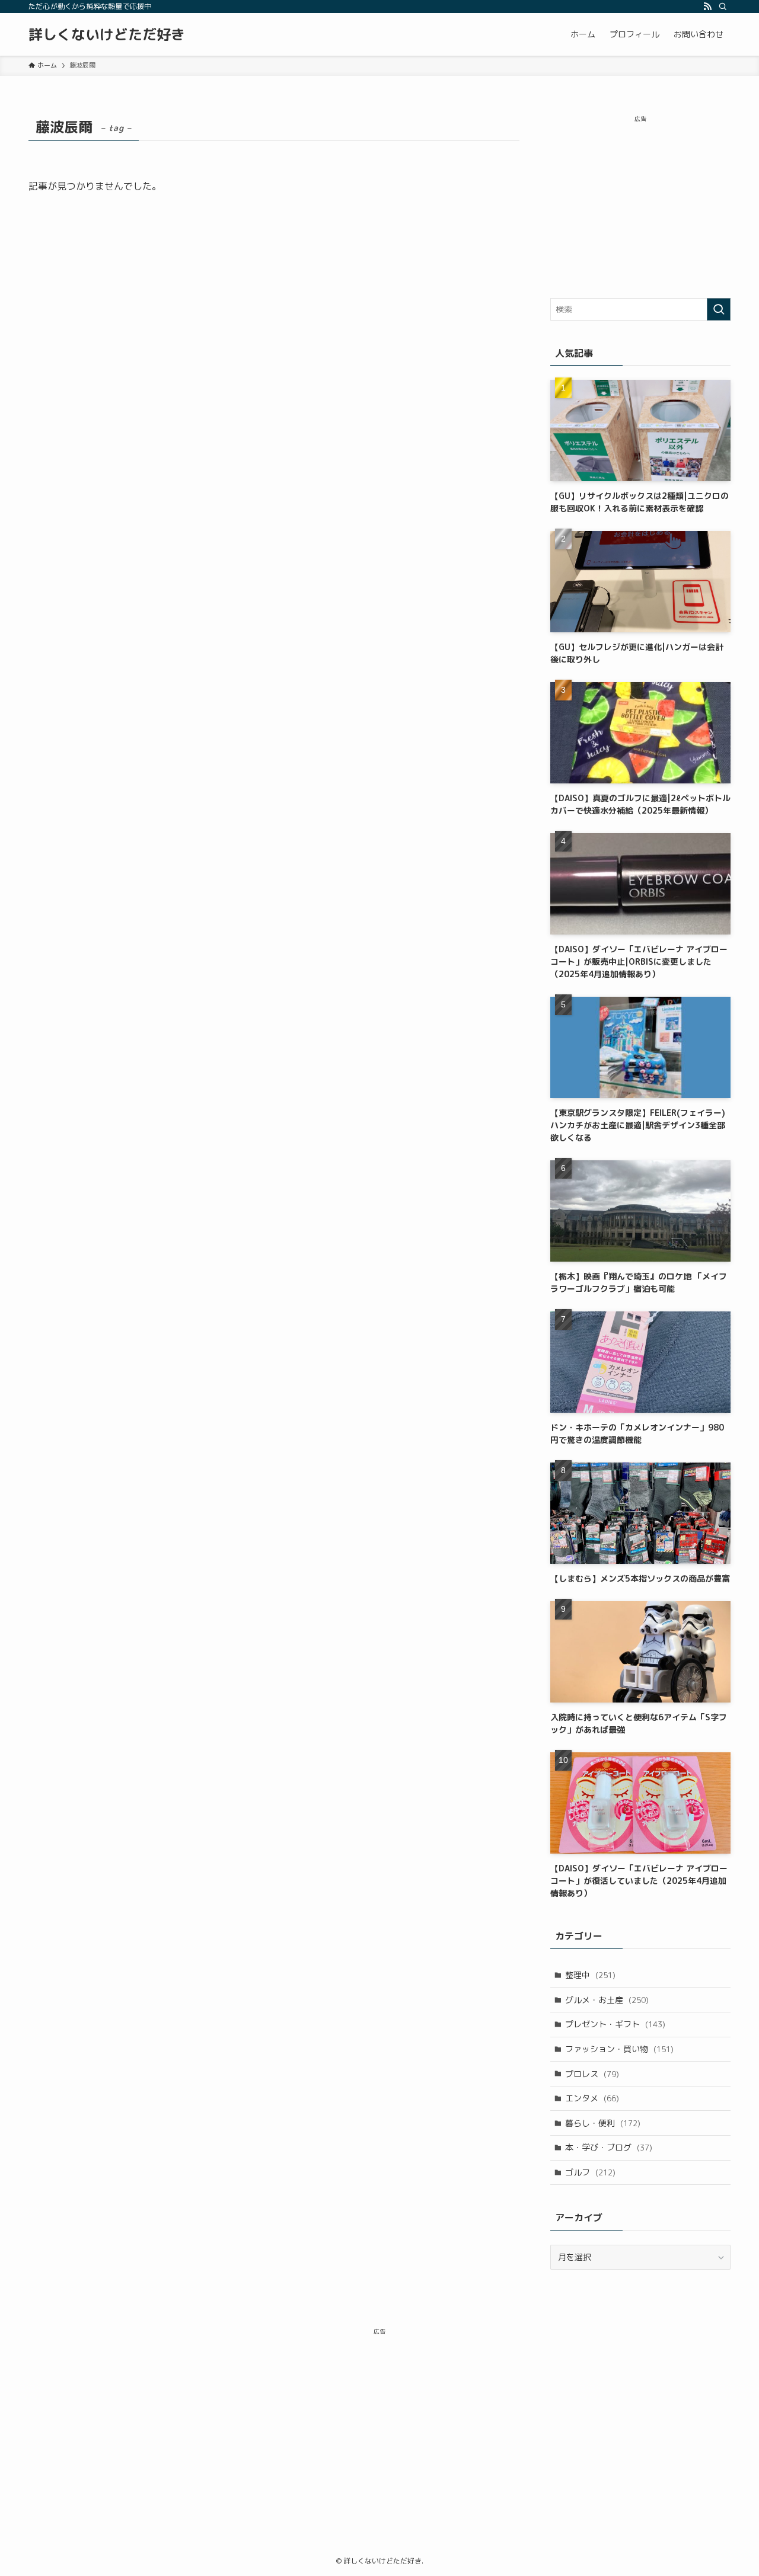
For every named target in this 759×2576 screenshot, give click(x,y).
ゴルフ (590, 2172)
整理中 (590, 1975)
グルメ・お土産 (607, 2000)
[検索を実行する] (719, 309)
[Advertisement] (640, 203)
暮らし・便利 (603, 2123)
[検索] (723, 7)
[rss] (707, 7)
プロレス (592, 2074)
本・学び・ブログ (609, 2147)
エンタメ (592, 2098)
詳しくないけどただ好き (107, 34)
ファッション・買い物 (619, 2049)
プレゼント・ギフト (615, 2024)
